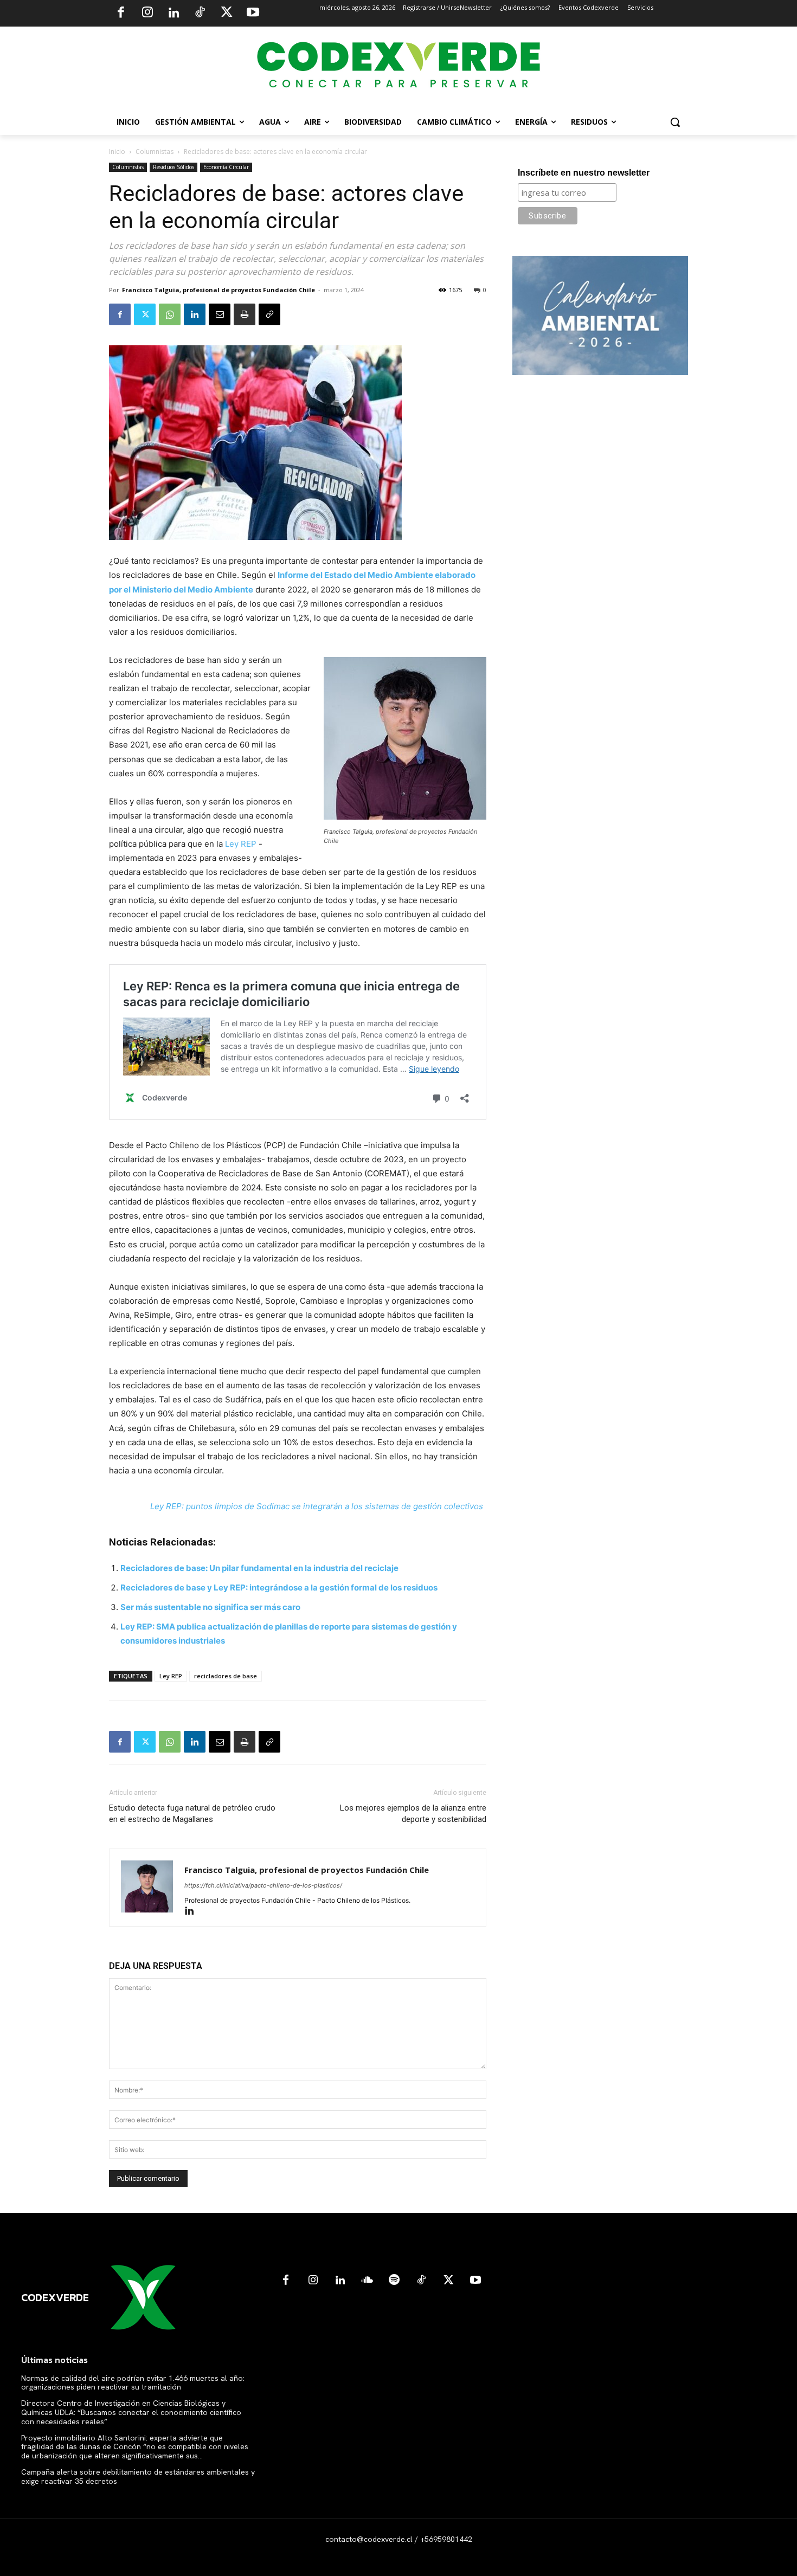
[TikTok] (200, 14)
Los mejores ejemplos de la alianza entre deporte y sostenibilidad (413, 1814)
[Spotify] (394, 2281)
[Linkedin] (173, 14)
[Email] (220, 314)
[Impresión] (245, 314)
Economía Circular (226, 167)
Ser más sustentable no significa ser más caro (210, 1607)
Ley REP (241, 844)
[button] (675, 122)
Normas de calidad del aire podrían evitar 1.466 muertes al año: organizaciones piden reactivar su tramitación (133, 2383)
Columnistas (155, 152)
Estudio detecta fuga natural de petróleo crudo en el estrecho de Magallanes (192, 1814)
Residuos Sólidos (173, 167)
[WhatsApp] (170, 314)
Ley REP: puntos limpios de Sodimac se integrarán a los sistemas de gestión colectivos (317, 1506)
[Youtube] (253, 14)
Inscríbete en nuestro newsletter (584, 173)
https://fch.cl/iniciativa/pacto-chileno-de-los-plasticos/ (263, 1885)
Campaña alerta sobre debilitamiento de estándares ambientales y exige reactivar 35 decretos (138, 2477)
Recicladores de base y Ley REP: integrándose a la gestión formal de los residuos (279, 1588)
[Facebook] (121, 14)
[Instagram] (147, 14)
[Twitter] (227, 14)
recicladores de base (226, 1676)
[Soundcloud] (367, 2281)
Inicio (117, 152)
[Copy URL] (269, 314)
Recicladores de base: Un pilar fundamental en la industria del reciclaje (259, 1568)
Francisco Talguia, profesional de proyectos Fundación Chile (218, 290)
